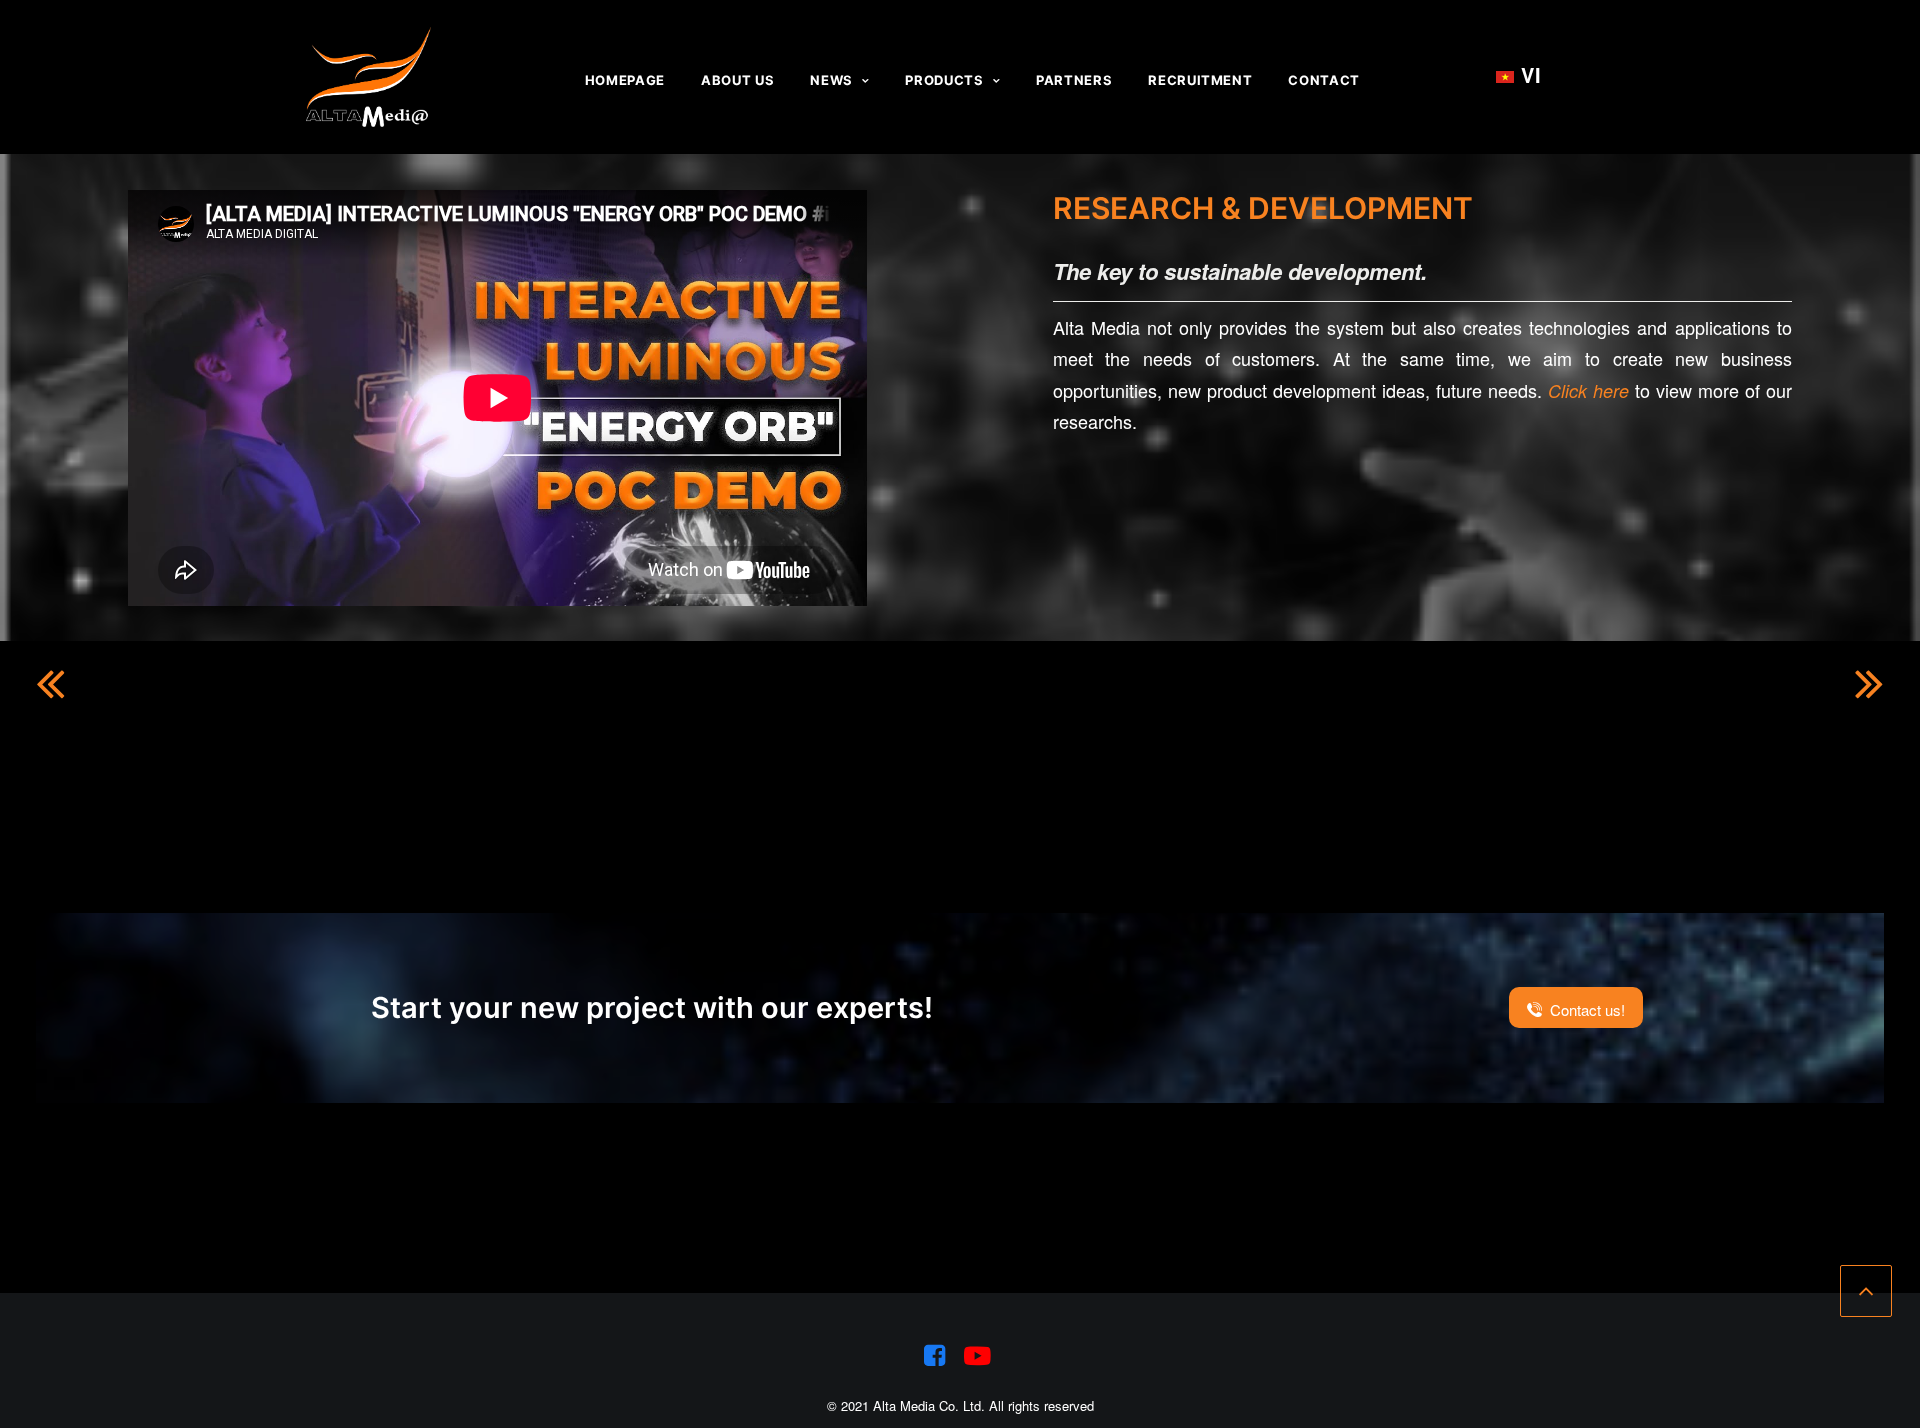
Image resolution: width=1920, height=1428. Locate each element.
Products (944, 80)
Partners (1074, 80)
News (831, 80)
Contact (1324, 80)
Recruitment (1200, 80)
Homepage (625, 80)
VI (1519, 75)
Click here (1588, 390)
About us (737, 80)
